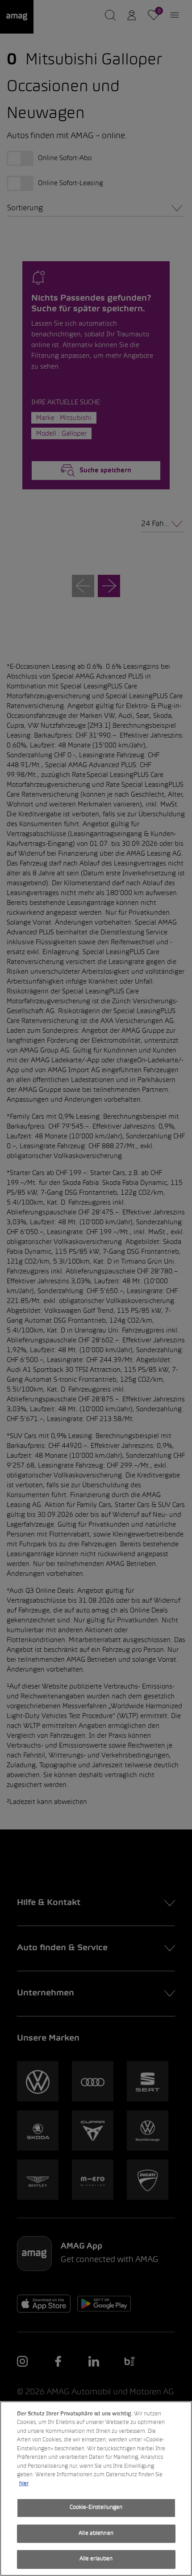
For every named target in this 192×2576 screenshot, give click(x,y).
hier (24, 2484)
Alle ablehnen (96, 2534)
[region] (96, 2489)
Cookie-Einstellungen (96, 2508)
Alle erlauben (96, 2559)
